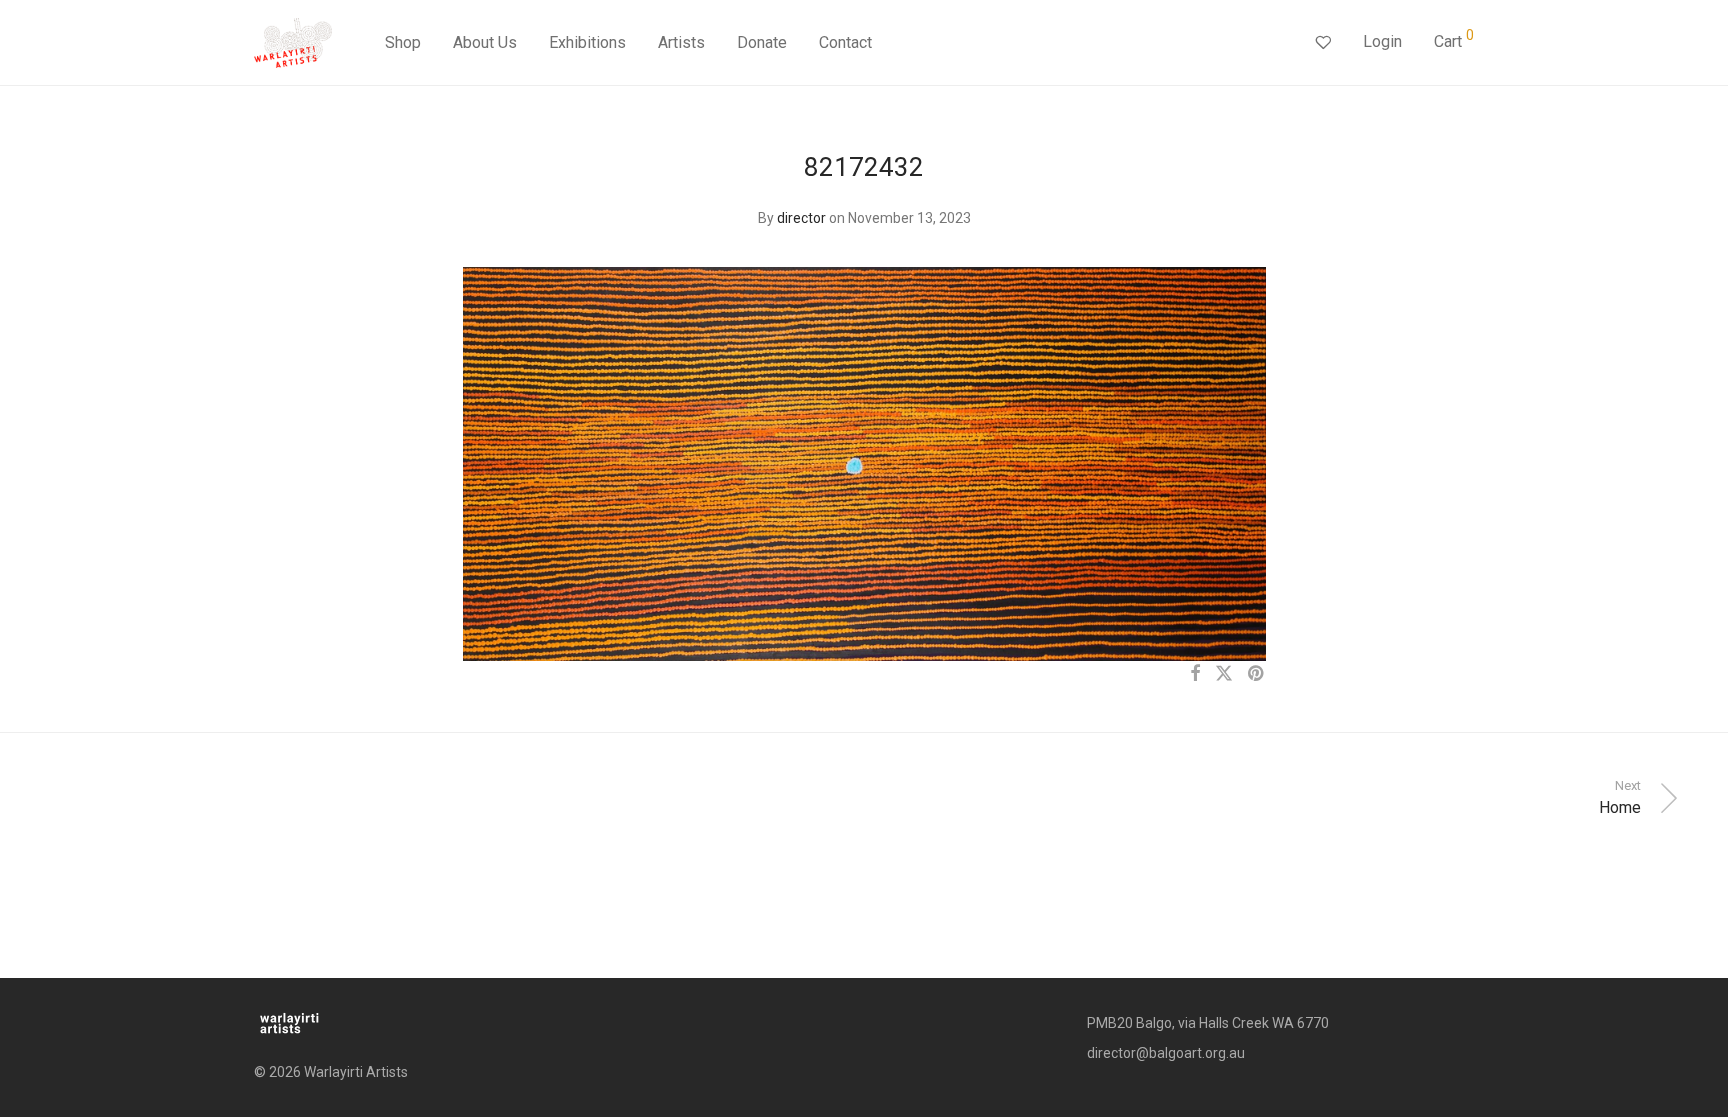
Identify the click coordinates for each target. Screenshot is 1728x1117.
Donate (762, 42)
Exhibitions (587, 42)
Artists (681, 42)
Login (1382, 41)
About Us (485, 42)
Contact (845, 42)
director (801, 218)
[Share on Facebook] (1195, 674)
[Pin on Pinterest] (1257, 674)
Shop (403, 42)
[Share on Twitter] (1224, 674)
